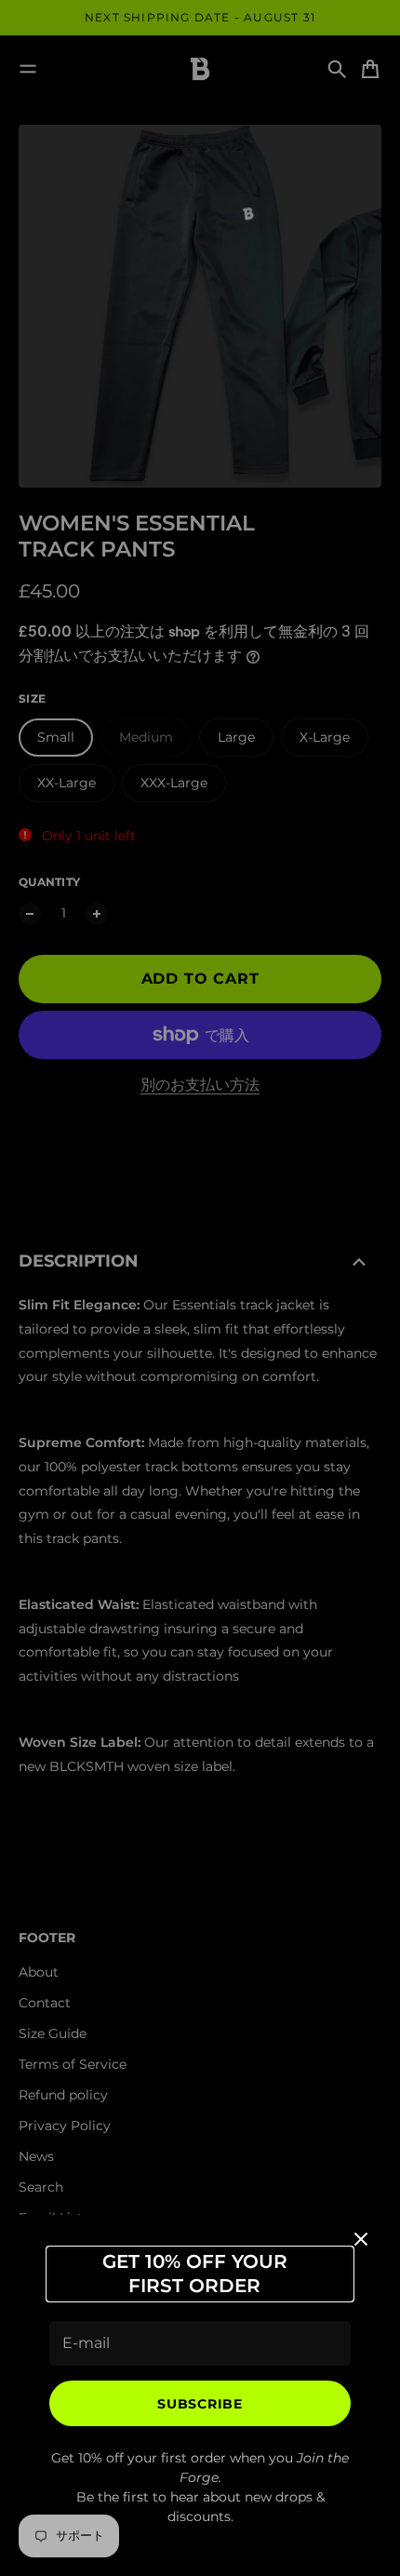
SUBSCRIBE (200, 2404)
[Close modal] (361, 2239)
